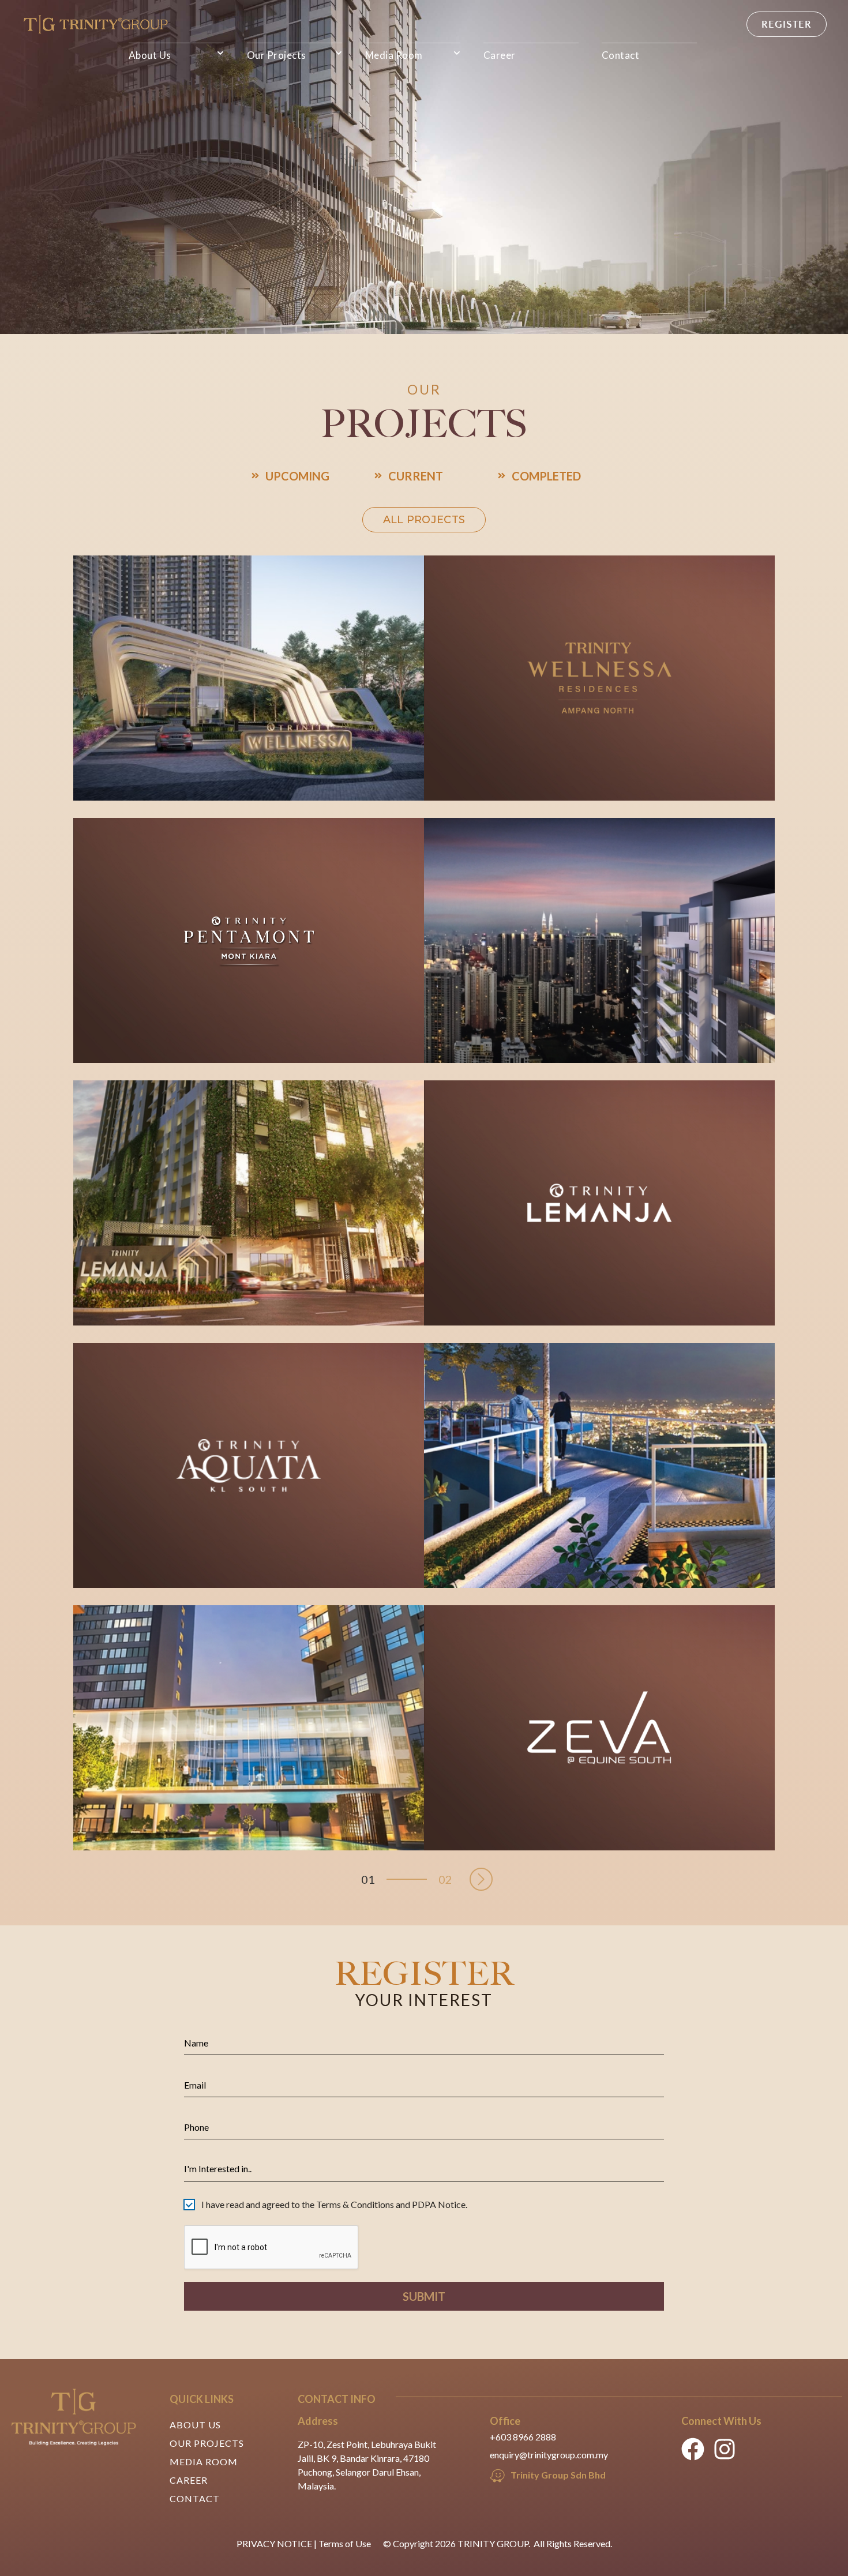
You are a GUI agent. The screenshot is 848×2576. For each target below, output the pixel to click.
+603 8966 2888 (523, 2437)
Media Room (394, 55)
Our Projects (277, 55)
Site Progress (494, 761)
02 (445, 1879)
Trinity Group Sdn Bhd (558, 2475)
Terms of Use (345, 2543)
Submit (424, 2296)
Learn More (343, 1023)
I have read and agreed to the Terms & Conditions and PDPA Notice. (334, 2204)
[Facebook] (693, 2449)
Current (416, 476)
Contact (621, 55)
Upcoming (297, 476)
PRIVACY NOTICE (274, 2543)
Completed (546, 476)
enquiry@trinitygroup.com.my (549, 2455)
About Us (150, 55)
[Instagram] (725, 2449)
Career (500, 55)
